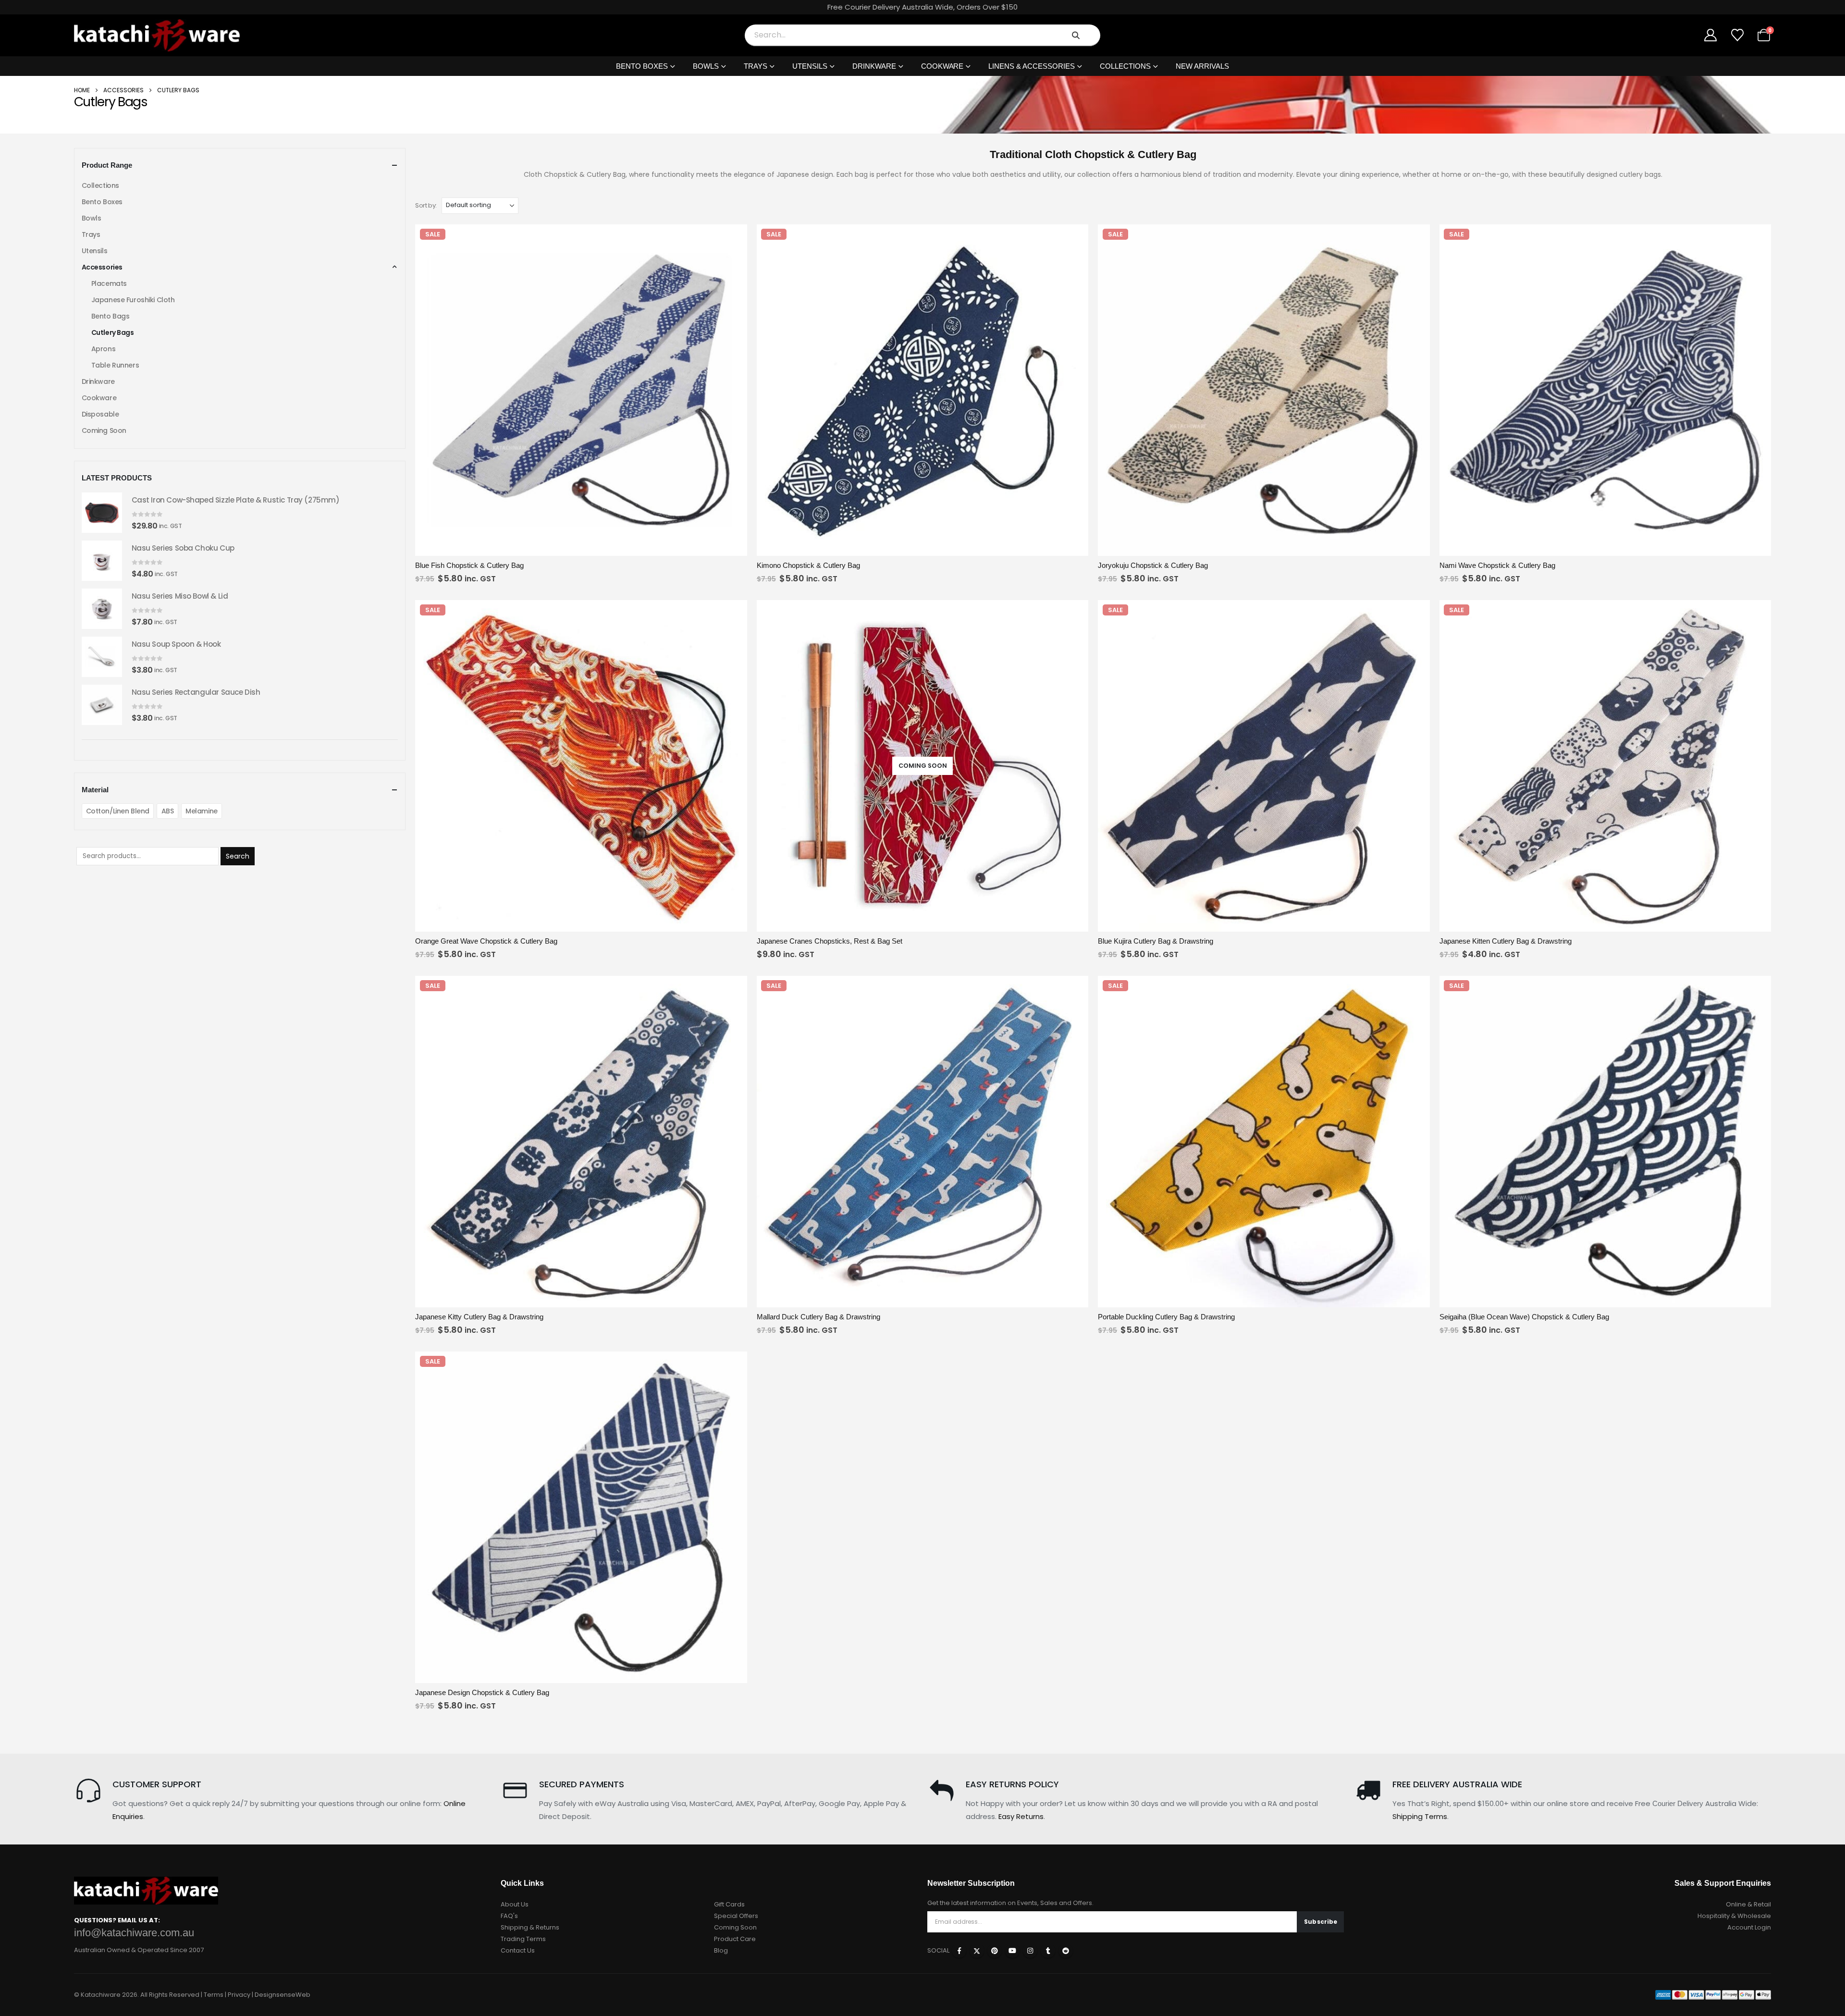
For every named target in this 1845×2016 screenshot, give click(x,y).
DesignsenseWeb (283, 1995)
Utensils (810, 66)
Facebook (959, 1951)
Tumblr (1048, 1951)
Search (238, 856)
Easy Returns (1021, 1816)
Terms (214, 1995)
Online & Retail (1748, 1904)
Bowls (706, 66)
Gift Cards (729, 1904)
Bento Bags (111, 316)
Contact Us (518, 1950)
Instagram (1030, 1951)
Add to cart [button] (664, 547)
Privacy (239, 1995)
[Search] (1076, 35)
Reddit (1066, 1951)
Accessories (123, 90)
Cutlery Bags (113, 332)
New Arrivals (1202, 66)
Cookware (942, 66)
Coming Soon (104, 430)
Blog (721, 1950)
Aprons (103, 349)
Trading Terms (523, 1939)
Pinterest (995, 1951)
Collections (1125, 66)
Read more (1006, 923)
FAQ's (509, 1916)
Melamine (202, 811)
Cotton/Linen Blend (118, 811)
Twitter (977, 1951)
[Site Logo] (157, 35)
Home (82, 90)
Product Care (735, 1939)
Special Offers (736, 1916)
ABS (168, 811)
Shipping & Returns (530, 1927)
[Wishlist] (1737, 35)
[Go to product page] (102, 513)
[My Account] (1711, 35)
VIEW (498, 547)
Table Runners (115, 365)
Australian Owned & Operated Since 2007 (139, 1950)
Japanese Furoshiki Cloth (133, 300)
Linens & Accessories (1032, 66)
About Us (515, 1904)
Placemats (109, 283)
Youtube (1012, 1951)
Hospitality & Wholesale (1734, 1916)
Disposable (100, 414)
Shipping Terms (1420, 1816)
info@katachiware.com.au (134, 1933)
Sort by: (426, 205)
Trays (756, 66)
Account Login (1749, 1927)
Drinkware (874, 66)
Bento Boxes (642, 66)
